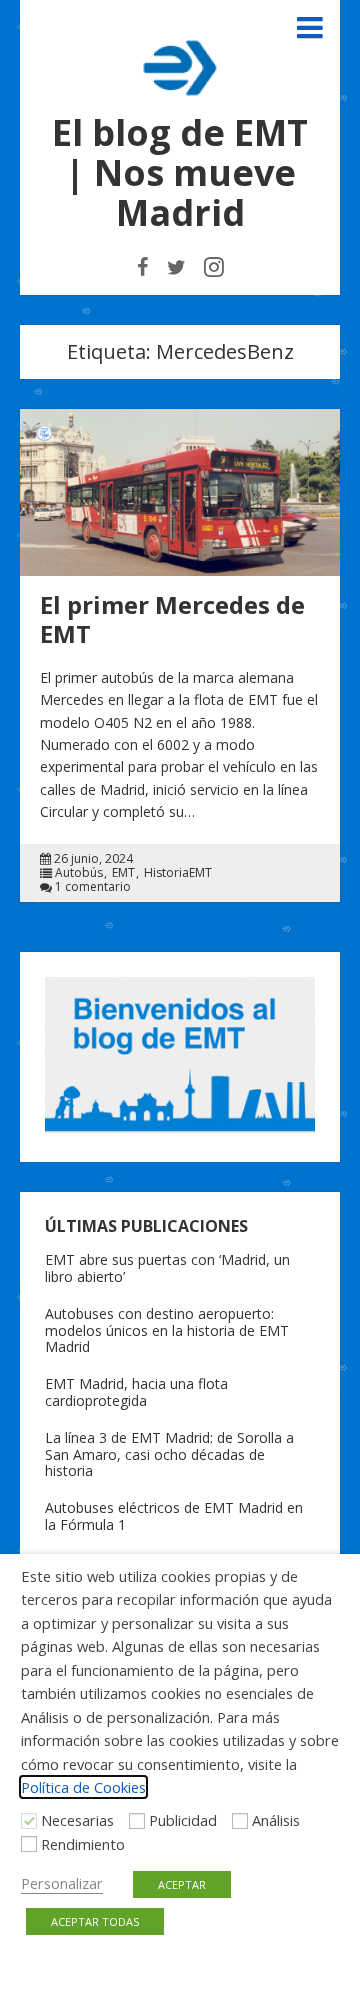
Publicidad (183, 1820)
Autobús (79, 873)
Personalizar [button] (62, 1883)
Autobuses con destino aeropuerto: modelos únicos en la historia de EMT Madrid (167, 1330)
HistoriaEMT (178, 873)
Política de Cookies (83, 1787)
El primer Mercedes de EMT (172, 619)
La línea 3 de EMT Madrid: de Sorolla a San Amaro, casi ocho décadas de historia (169, 1454)
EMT (123, 873)
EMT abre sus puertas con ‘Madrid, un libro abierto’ (167, 1268)
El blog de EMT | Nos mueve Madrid (180, 172)
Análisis (276, 1820)
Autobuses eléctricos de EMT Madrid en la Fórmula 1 (174, 1516)
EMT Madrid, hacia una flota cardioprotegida (136, 1392)
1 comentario (93, 887)
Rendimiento (83, 1844)
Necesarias (77, 1820)
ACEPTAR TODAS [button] (95, 1921)
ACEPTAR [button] (182, 1884)
